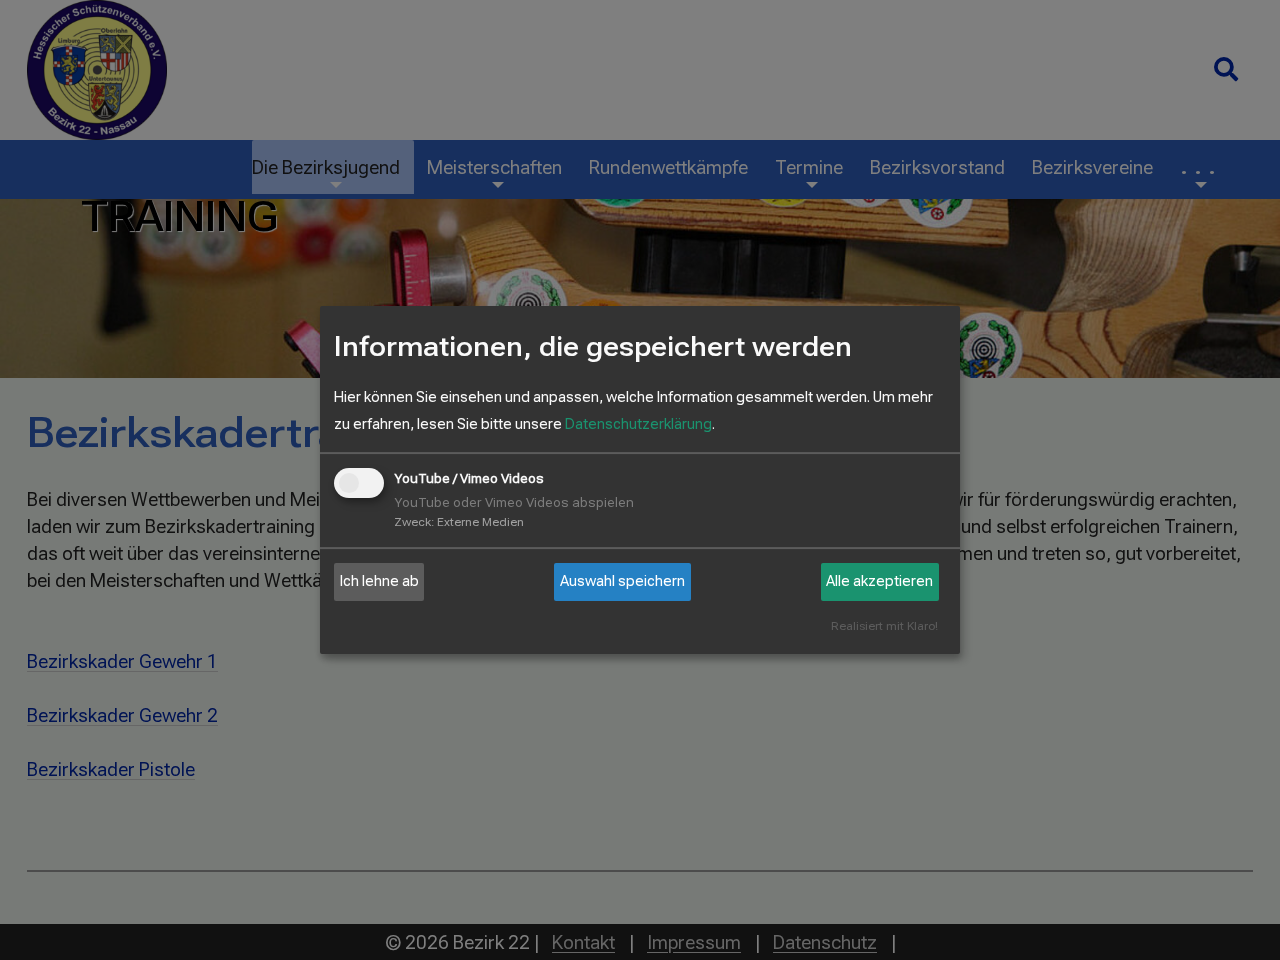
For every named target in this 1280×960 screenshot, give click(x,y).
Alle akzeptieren (879, 581)
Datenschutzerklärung (638, 424)
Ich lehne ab (379, 581)
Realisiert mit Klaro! (884, 626)
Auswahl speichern (622, 581)
